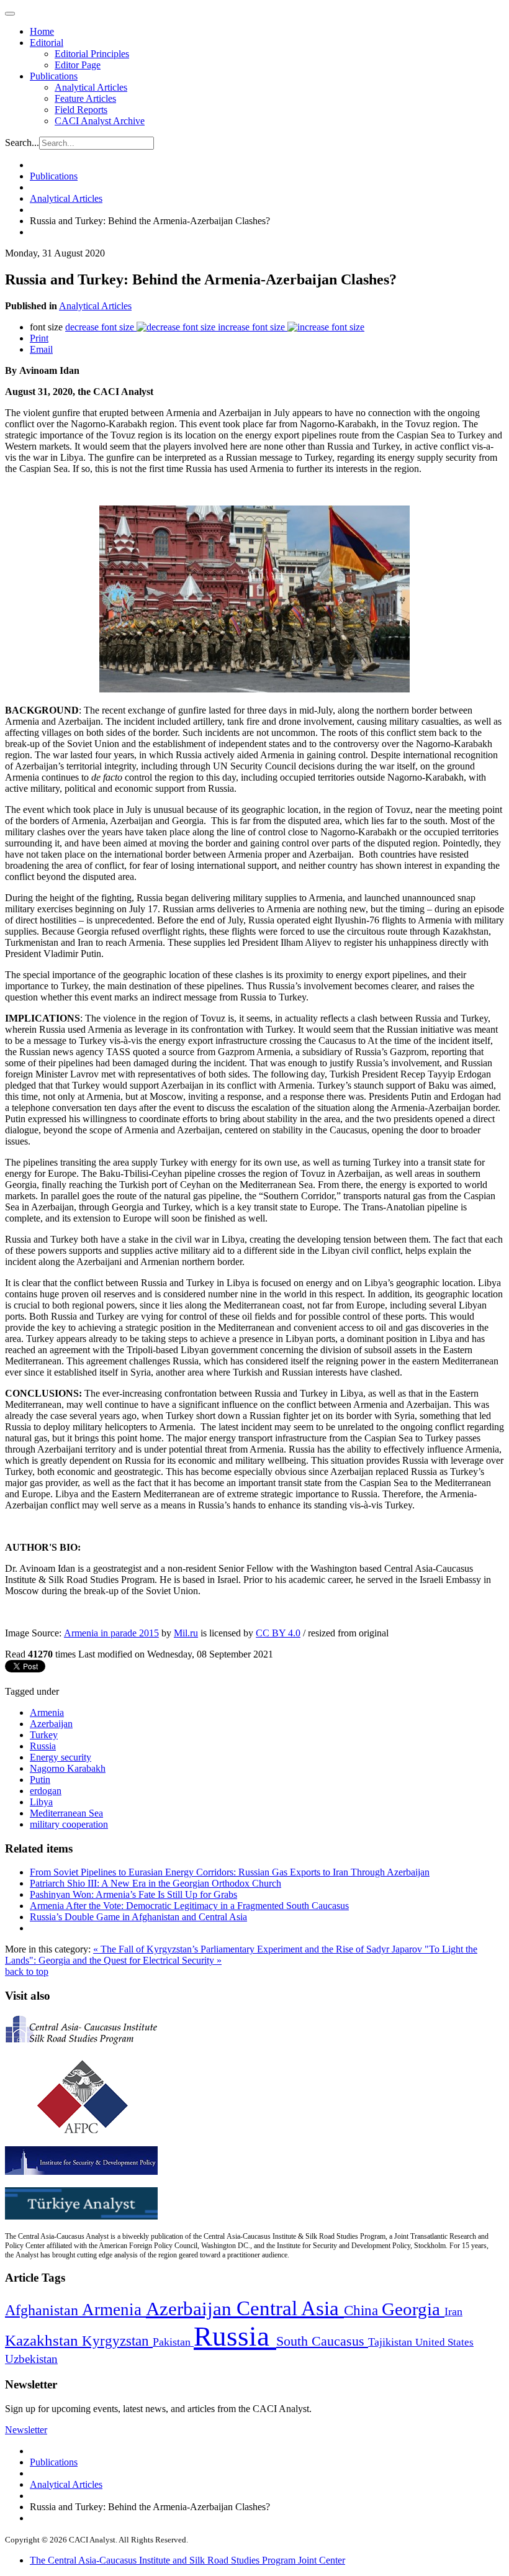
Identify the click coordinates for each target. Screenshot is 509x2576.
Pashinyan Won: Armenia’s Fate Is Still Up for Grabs (133, 1894)
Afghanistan (43, 2310)
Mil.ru (186, 1633)
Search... (22, 143)
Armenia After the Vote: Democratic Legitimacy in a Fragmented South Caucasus (189, 1906)
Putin (40, 1780)
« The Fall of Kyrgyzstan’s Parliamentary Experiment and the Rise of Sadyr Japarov (259, 1949)
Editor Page (78, 65)
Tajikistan (392, 2342)
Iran (453, 2311)
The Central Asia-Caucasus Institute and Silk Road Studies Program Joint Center (187, 2560)
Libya (41, 1802)
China (363, 2311)
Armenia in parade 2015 (111, 1633)
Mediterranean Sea (66, 1813)
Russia (43, 1746)
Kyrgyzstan (117, 2341)
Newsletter (26, 2430)
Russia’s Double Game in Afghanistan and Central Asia (138, 1917)
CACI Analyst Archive (100, 121)
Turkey (44, 1735)
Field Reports (81, 110)
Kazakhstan (43, 2340)
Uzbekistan (31, 2359)
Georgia (413, 2309)
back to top (27, 1971)
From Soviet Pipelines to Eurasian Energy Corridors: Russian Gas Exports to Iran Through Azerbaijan (230, 1872)
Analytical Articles (91, 87)
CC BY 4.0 (278, 1633)
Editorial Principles (92, 54)
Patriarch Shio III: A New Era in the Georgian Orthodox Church (155, 1883)
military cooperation (69, 1824)
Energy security (61, 1757)
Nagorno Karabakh (68, 1768)
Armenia (47, 1712)
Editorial (47, 43)
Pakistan (173, 2342)
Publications (54, 76)
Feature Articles (85, 98)
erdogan (46, 1791)
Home (42, 31)
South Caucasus (322, 2341)
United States (444, 2342)
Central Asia (290, 2308)
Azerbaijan (51, 1724)
